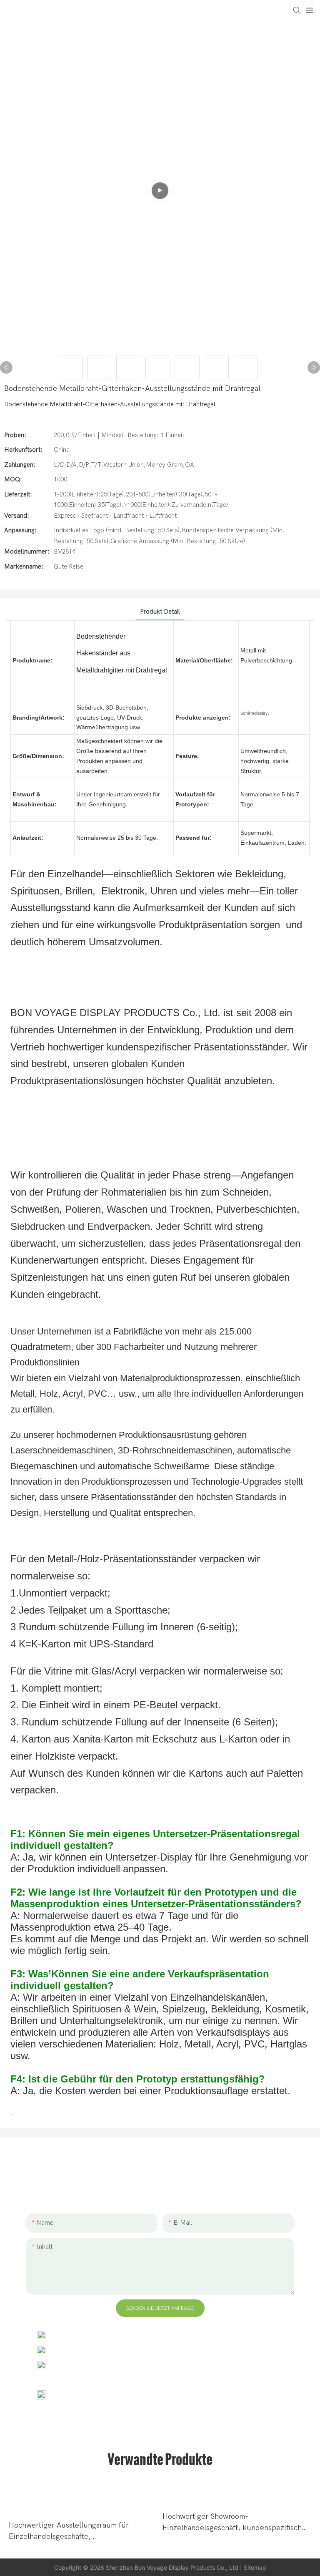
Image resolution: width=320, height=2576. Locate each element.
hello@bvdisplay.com (87, 2350)
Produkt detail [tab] (160, 612)
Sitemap (255, 2567)
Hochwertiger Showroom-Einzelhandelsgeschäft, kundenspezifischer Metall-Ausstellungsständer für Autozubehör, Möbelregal (236, 2523)
